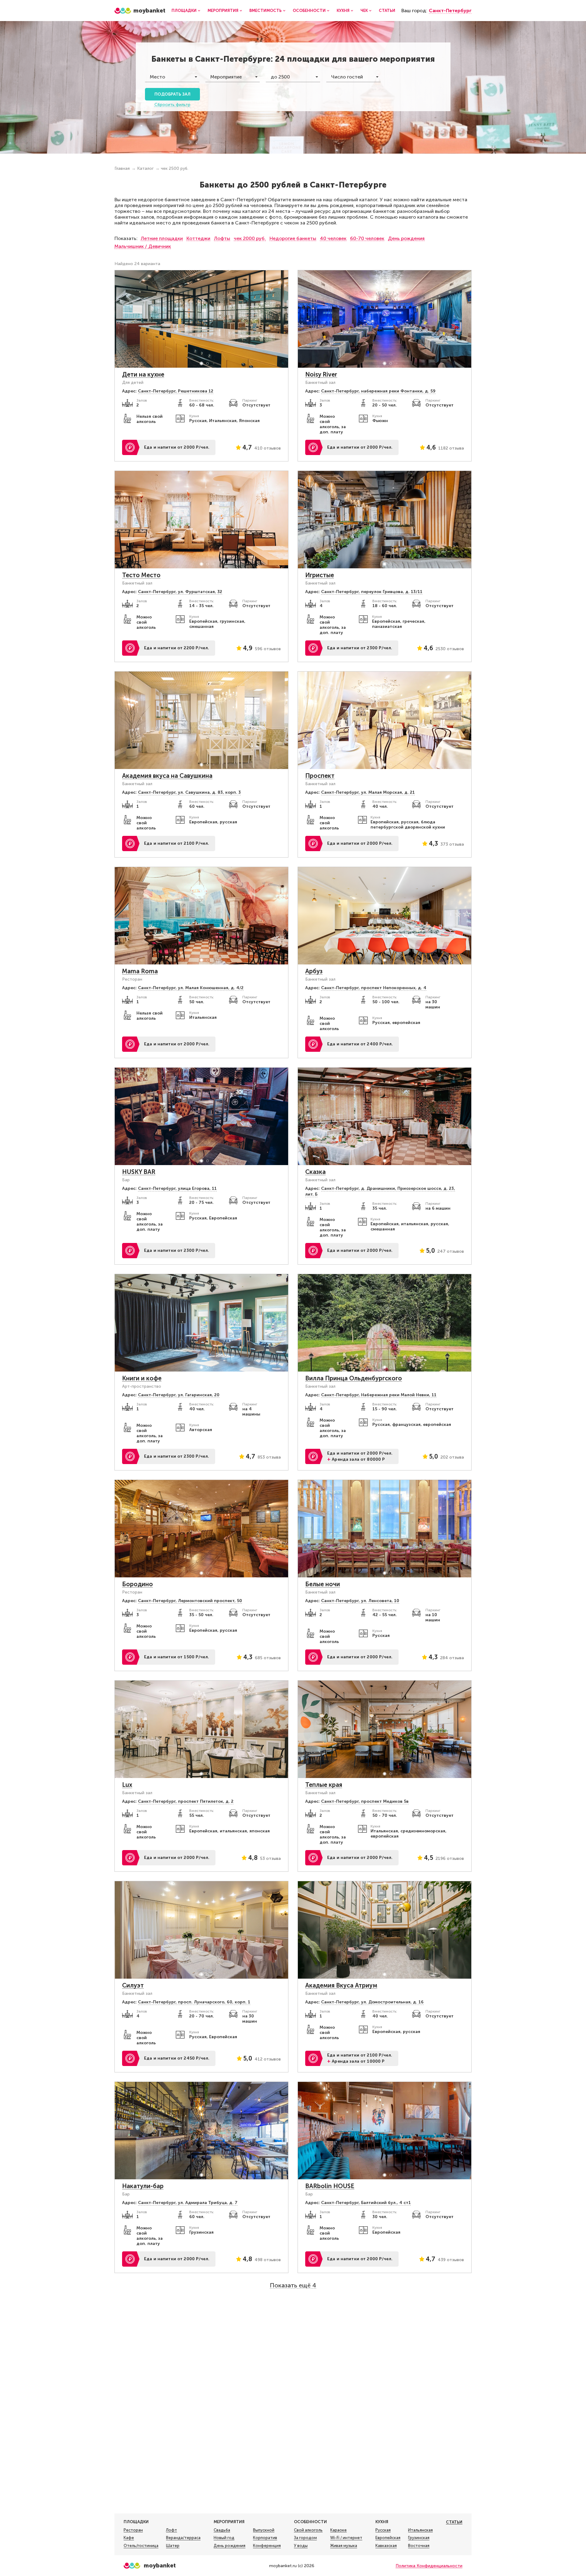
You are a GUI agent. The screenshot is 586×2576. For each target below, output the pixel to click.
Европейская (388, 2538)
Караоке (338, 2530)
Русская (383, 2530)
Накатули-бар (143, 2186)
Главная (122, 168)
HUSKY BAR (139, 1172)
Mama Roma (140, 971)
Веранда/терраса (183, 2538)
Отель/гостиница (141, 2546)
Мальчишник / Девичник (143, 246)
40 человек (333, 238)
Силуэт (133, 1985)
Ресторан (133, 2530)
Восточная (419, 2546)
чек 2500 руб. (175, 168)
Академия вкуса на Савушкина (167, 776)
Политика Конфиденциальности (429, 2566)
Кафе (129, 2538)
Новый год (224, 2538)
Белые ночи (323, 1584)
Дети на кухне (143, 374)
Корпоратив (265, 2538)
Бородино (137, 1584)
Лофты (222, 238)
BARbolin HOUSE (330, 2186)
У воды (301, 2546)
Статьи (387, 11)
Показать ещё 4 (293, 2285)
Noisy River (321, 374)
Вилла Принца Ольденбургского (354, 1378)
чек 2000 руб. (250, 238)
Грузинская (419, 2538)
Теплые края (324, 1785)
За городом (305, 2538)
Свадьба (222, 2530)
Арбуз (314, 971)
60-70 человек (367, 238)
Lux (127, 1785)
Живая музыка (344, 2546)
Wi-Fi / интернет (346, 2538)
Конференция (267, 2546)
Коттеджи (198, 238)
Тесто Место (141, 575)
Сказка (315, 1172)
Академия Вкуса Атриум (341, 1985)
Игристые (320, 575)
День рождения (406, 238)
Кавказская (386, 2546)
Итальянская (420, 2530)
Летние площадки (162, 238)
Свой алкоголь (308, 2530)
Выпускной (264, 2530)
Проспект (320, 776)
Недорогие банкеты (293, 238)
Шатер (173, 2546)
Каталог (145, 168)
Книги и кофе (142, 1378)
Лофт (172, 2530)
